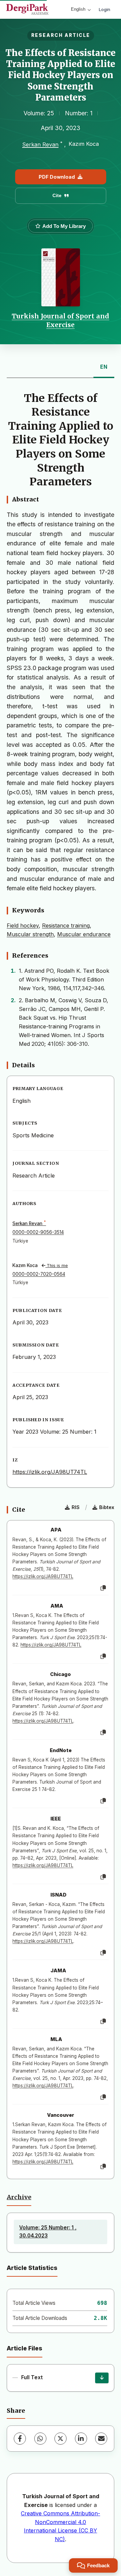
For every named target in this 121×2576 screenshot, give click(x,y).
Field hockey (23, 925)
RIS (76, 1507)
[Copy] (103, 1588)
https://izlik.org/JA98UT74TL (50, 1472)
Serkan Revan (40, 144)
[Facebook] (20, 2439)
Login (105, 9)
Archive (19, 2197)
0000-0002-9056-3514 (38, 1232)
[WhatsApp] (40, 2439)
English (78, 9)
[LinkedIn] (81, 2439)
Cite (57, 195)
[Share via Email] (101, 2439)
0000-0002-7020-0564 (39, 1274)
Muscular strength (30, 934)
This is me (57, 1266)
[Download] (102, 2378)
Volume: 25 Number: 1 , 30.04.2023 (48, 2232)
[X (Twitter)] (61, 2439)
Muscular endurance (84, 934)
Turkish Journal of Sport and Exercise (61, 320)
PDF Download (57, 177)
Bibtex (107, 1507)
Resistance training (66, 925)
